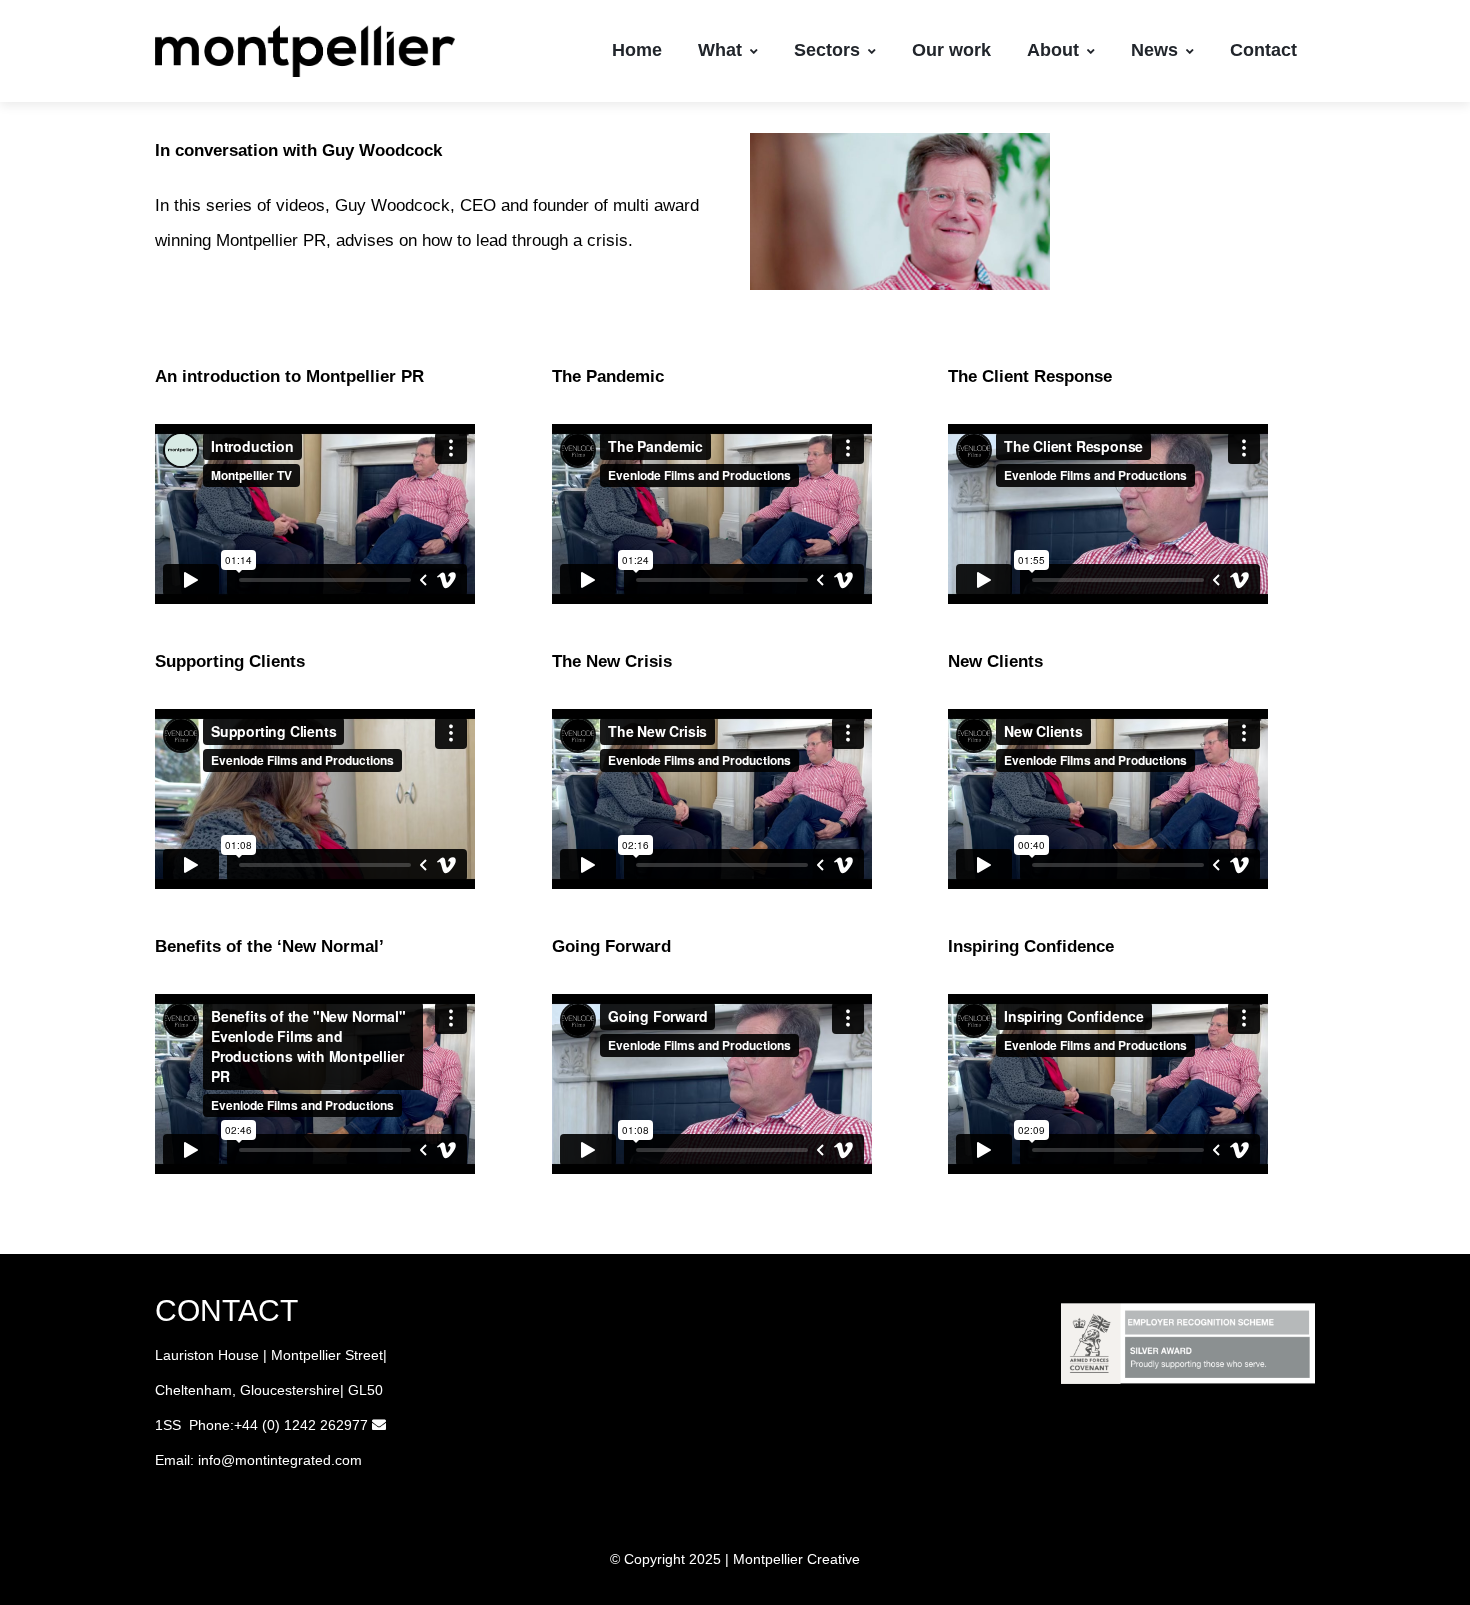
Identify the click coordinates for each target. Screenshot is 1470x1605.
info (209, 1460)
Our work (951, 50)
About (1053, 50)
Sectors (827, 50)
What (720, 50)
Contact (1263, 50)
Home (637, 50)
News (1154, 50)
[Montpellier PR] (305, 51)
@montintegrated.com (291, 1460)
